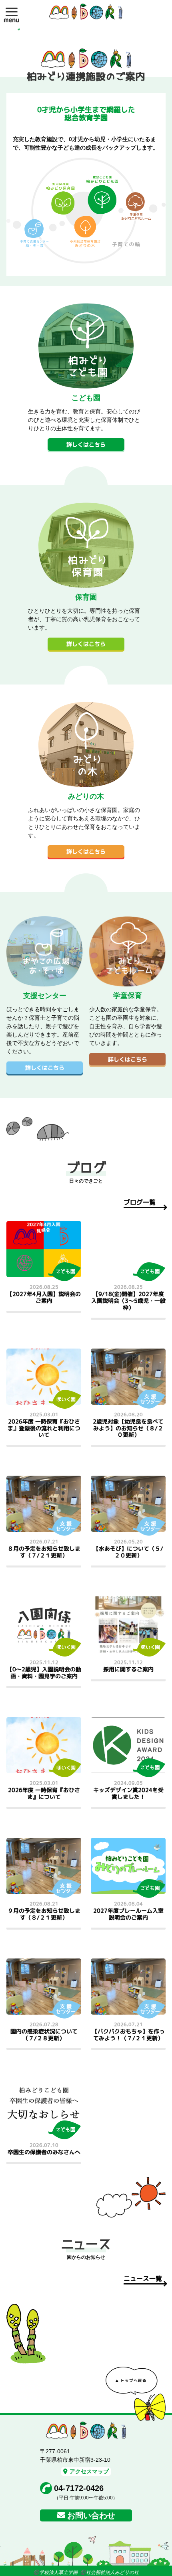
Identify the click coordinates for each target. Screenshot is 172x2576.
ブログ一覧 (140, 1202)
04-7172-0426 (79, 2488)
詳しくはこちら (86, 445)
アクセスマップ (89, 2471)
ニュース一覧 (143, 2278)
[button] (12, 12)
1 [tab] (19, 29)
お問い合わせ (91, 2515)
